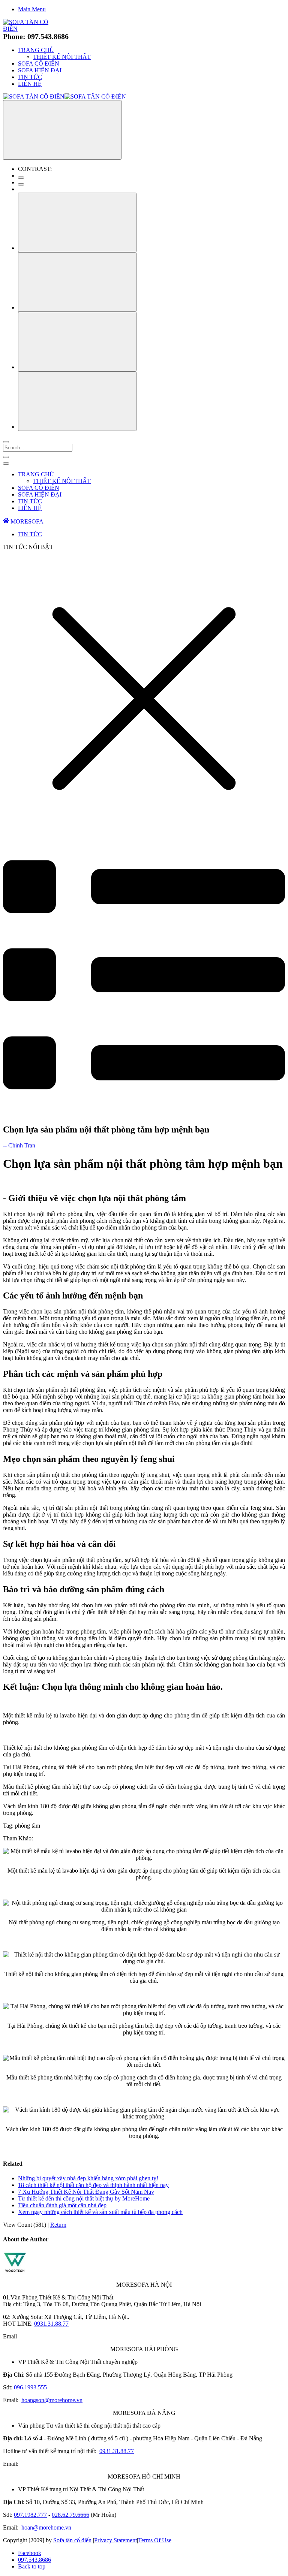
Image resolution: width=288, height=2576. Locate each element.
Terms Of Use (155, 2540)
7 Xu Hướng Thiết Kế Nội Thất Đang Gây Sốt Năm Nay (86, 2192)
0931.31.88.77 (51, 2324)
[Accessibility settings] (62, 130)
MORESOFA (26, 521)
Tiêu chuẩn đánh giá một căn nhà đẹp (62, 2205)
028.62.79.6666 (70, 2515)
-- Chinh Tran (19, 1145)
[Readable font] (77, 342)
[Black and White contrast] (21, 184)
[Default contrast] (21, 178)
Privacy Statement (115, 2540)
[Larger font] (77, 222)
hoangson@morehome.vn (52, 2400)
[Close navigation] (6, 464)
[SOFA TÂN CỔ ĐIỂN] (32, 29)
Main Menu (32, 9)
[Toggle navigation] (6, 457)
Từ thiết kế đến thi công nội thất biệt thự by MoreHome (84, 2198)
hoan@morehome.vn (46, 2527)
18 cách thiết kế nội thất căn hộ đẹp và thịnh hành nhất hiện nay (93, 2185)
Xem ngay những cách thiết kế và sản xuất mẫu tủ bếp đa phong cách (100, 2212)
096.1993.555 (30, 2387)
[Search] (6, 442)
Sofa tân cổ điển (72, 2540)
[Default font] (77, 401)
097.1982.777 (30, 2515)
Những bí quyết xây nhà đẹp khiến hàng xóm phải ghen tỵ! (88, 2178)
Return (58, 2225)
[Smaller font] (77, 282)
